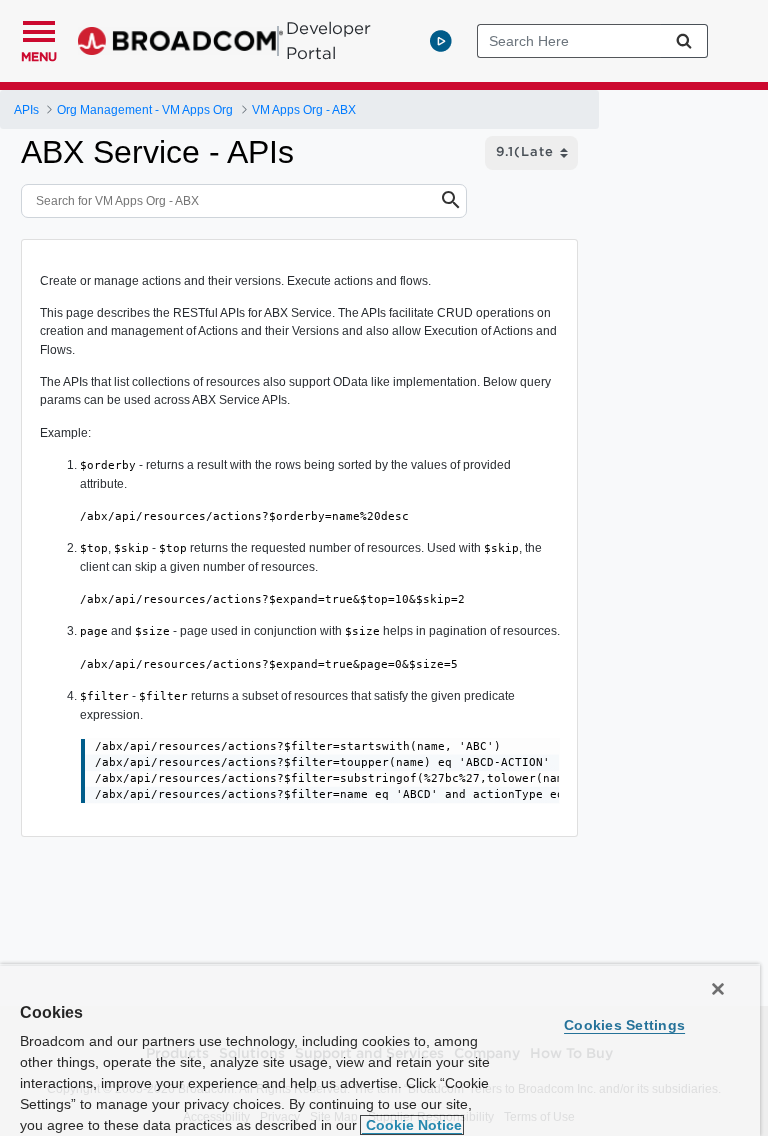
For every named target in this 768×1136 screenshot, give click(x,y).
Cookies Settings (624, 1025)
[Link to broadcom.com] (180, 41)
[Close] (718, 989)
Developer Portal (328, 40)
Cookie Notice (412, 1125)
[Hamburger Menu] (39, 29)
